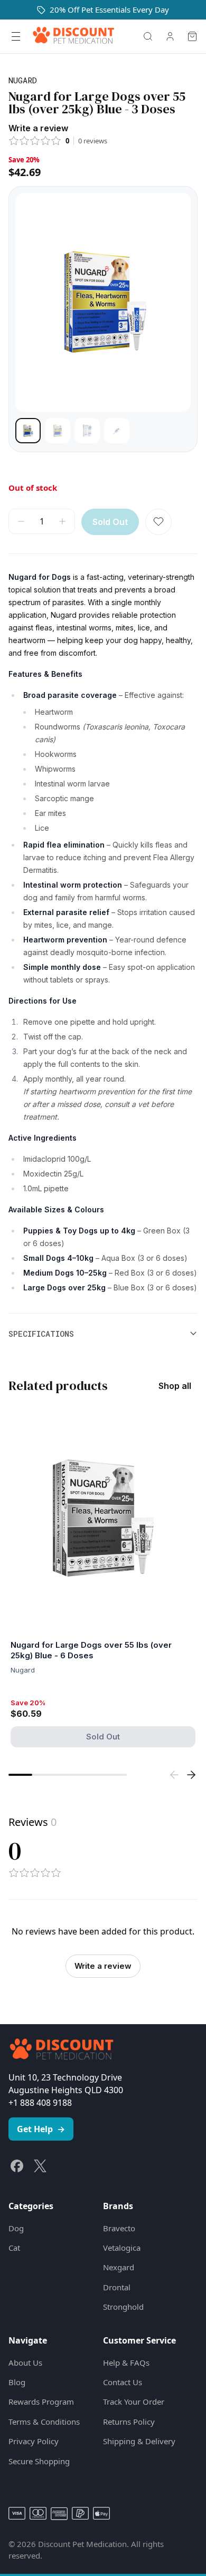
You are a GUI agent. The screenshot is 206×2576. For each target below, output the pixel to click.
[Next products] (191, 1775)
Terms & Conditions (44, 2422)
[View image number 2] (58, 431)
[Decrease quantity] (21, 521)
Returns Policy (129, 2422)
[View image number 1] (28, 431)
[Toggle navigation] (16, 36)
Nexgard (119, 2267)
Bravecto (119, 2228)
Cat (14, 2248)
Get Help (41, 2129)
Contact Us (123, 2382)
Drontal (117, 2287)
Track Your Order (134, 2402)
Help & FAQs (126, 2363)
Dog (16, 2228)
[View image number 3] (87, 431)
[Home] (73, 36)
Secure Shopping (39, 2461)
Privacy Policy (34, 2441)
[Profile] (170, 36)
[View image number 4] (117, 431)
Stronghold (123, 2307)
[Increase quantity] (62, 521)
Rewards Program (41, 2402)
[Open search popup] (148, 36)
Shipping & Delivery (139, 2441)
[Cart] (192, 36)
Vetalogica (122, 2248)
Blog (17, 2382)
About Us (25, 2363)
